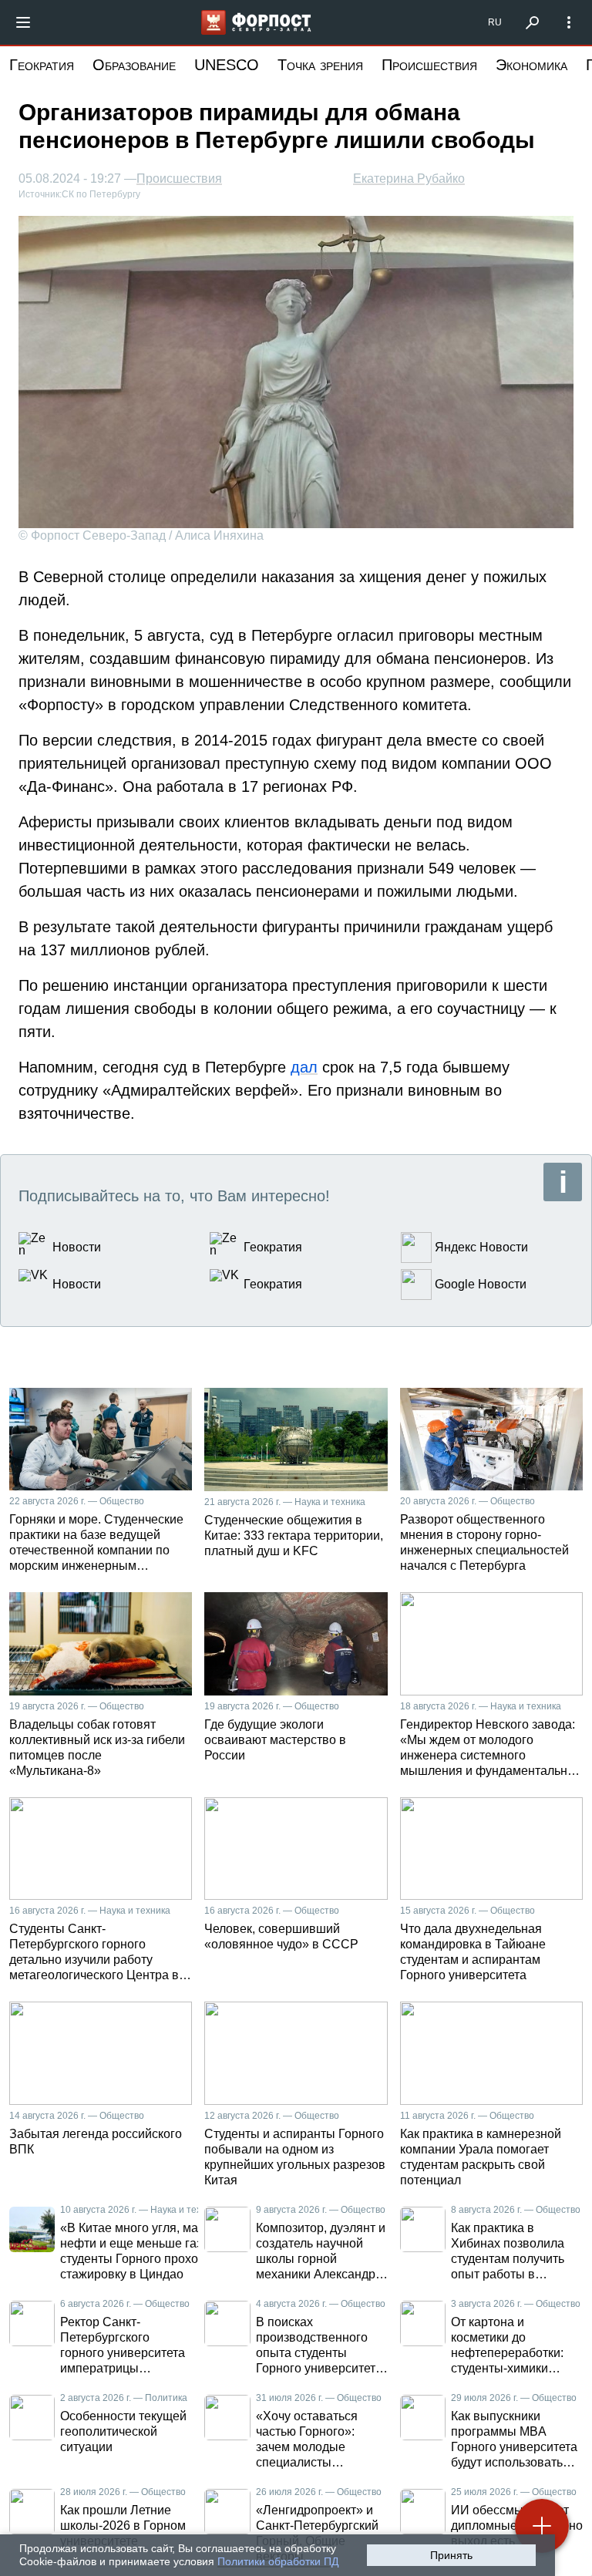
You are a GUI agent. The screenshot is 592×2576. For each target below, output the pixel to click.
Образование (134, 65)
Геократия (42, 65)
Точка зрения (320, 65)
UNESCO (227, 65)
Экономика (531, 65)
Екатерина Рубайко (409, 178)
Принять (451, 2555)
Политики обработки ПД (278, 2561)
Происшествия (429, 65)
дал (304, 1067)
